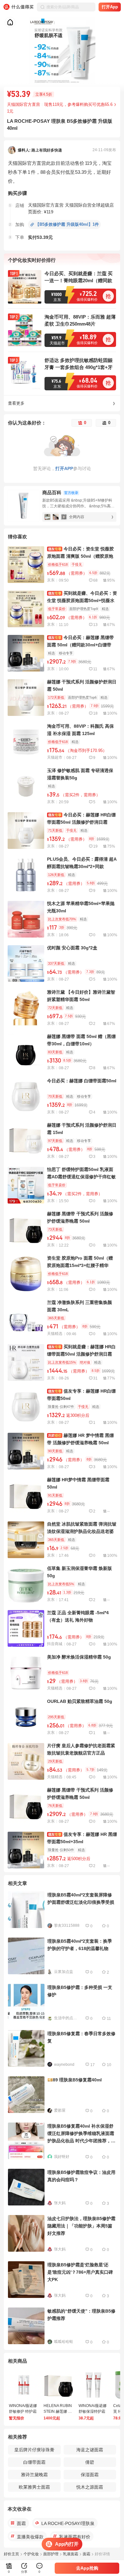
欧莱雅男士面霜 (34, 2487)
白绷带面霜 (34, 2462)
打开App (110, 7)
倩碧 (90, 2462)
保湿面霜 (90, 2475)
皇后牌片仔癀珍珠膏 (34, 2450)
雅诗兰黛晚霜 (34, 2475)
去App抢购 (87, 2568)
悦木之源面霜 (90, 2487)
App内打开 (67, 2544)
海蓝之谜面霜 (90, 2450)
